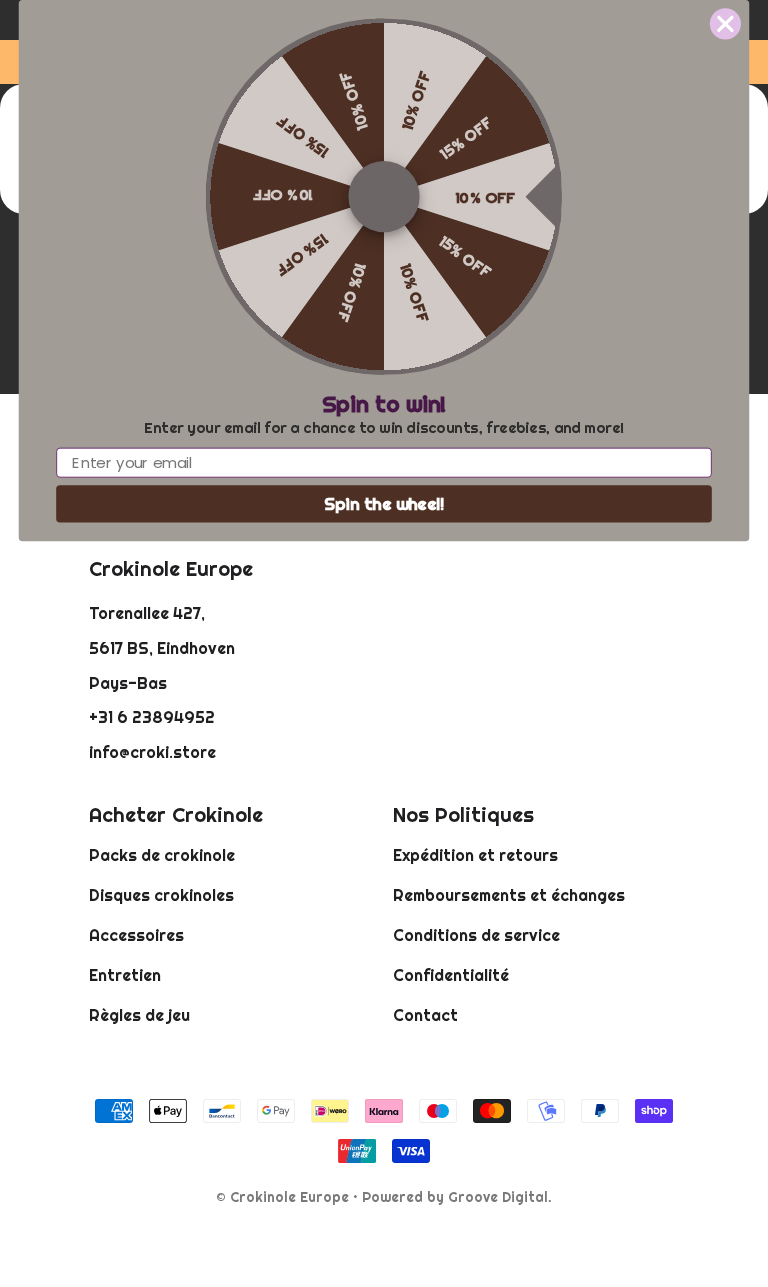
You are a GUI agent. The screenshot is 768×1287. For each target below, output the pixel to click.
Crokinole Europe (289, 1197)
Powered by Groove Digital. (457, 1197)
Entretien (125, 975)
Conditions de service (476, 935)
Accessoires (136, 935)
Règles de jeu (139, 1015)
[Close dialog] (725, 23)
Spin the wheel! (384, 504)
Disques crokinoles (161, 895)
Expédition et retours (475, 855)
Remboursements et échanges (509, 895)
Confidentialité (451, 975)
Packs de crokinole (162, 855)
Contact (425, 1015)
